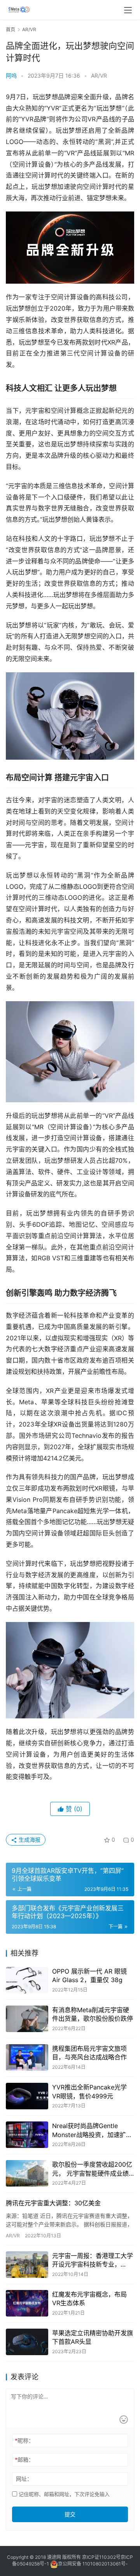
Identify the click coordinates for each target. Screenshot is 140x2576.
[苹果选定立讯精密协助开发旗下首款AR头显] (27, 2342)
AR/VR (99, 76)
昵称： (24, 2440)
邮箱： (24, 2460)
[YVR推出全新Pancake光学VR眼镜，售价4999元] (27, 2096)
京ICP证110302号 (101, 2557)
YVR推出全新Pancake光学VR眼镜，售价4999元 (89, 2091)
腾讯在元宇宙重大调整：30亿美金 (53, 2203)
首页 (10, 29)
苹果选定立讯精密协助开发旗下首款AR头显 (93, 2337)
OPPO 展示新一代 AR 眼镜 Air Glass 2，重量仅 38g (89, 1976)
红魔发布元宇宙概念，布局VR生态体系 (89, 2299)
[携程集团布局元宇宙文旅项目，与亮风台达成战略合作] (27, 2057)
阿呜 (11, 76)
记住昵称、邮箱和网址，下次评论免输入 (63, 2494)
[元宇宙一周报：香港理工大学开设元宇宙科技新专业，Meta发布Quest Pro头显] (27, 2265)
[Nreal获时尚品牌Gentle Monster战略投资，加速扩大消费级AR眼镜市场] (27, 2135)
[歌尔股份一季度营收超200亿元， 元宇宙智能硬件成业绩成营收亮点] (27, 2173)
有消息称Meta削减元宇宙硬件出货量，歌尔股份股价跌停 (93, 2014)
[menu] (128, 10)
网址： (24, 2479)
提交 (70, 2514)
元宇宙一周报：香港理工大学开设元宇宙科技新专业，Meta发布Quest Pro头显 (93, 2260)
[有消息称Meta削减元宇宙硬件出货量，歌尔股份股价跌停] (27, 2019)
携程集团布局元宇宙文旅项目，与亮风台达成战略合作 (89, 2053)
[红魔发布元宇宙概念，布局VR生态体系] (27, 2303)
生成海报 (29, 1840)
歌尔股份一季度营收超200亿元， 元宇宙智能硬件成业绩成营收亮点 (92, 2169)
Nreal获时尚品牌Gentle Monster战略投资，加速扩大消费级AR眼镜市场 (92, 2130)
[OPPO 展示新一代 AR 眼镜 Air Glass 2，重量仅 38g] (27, 1980)
